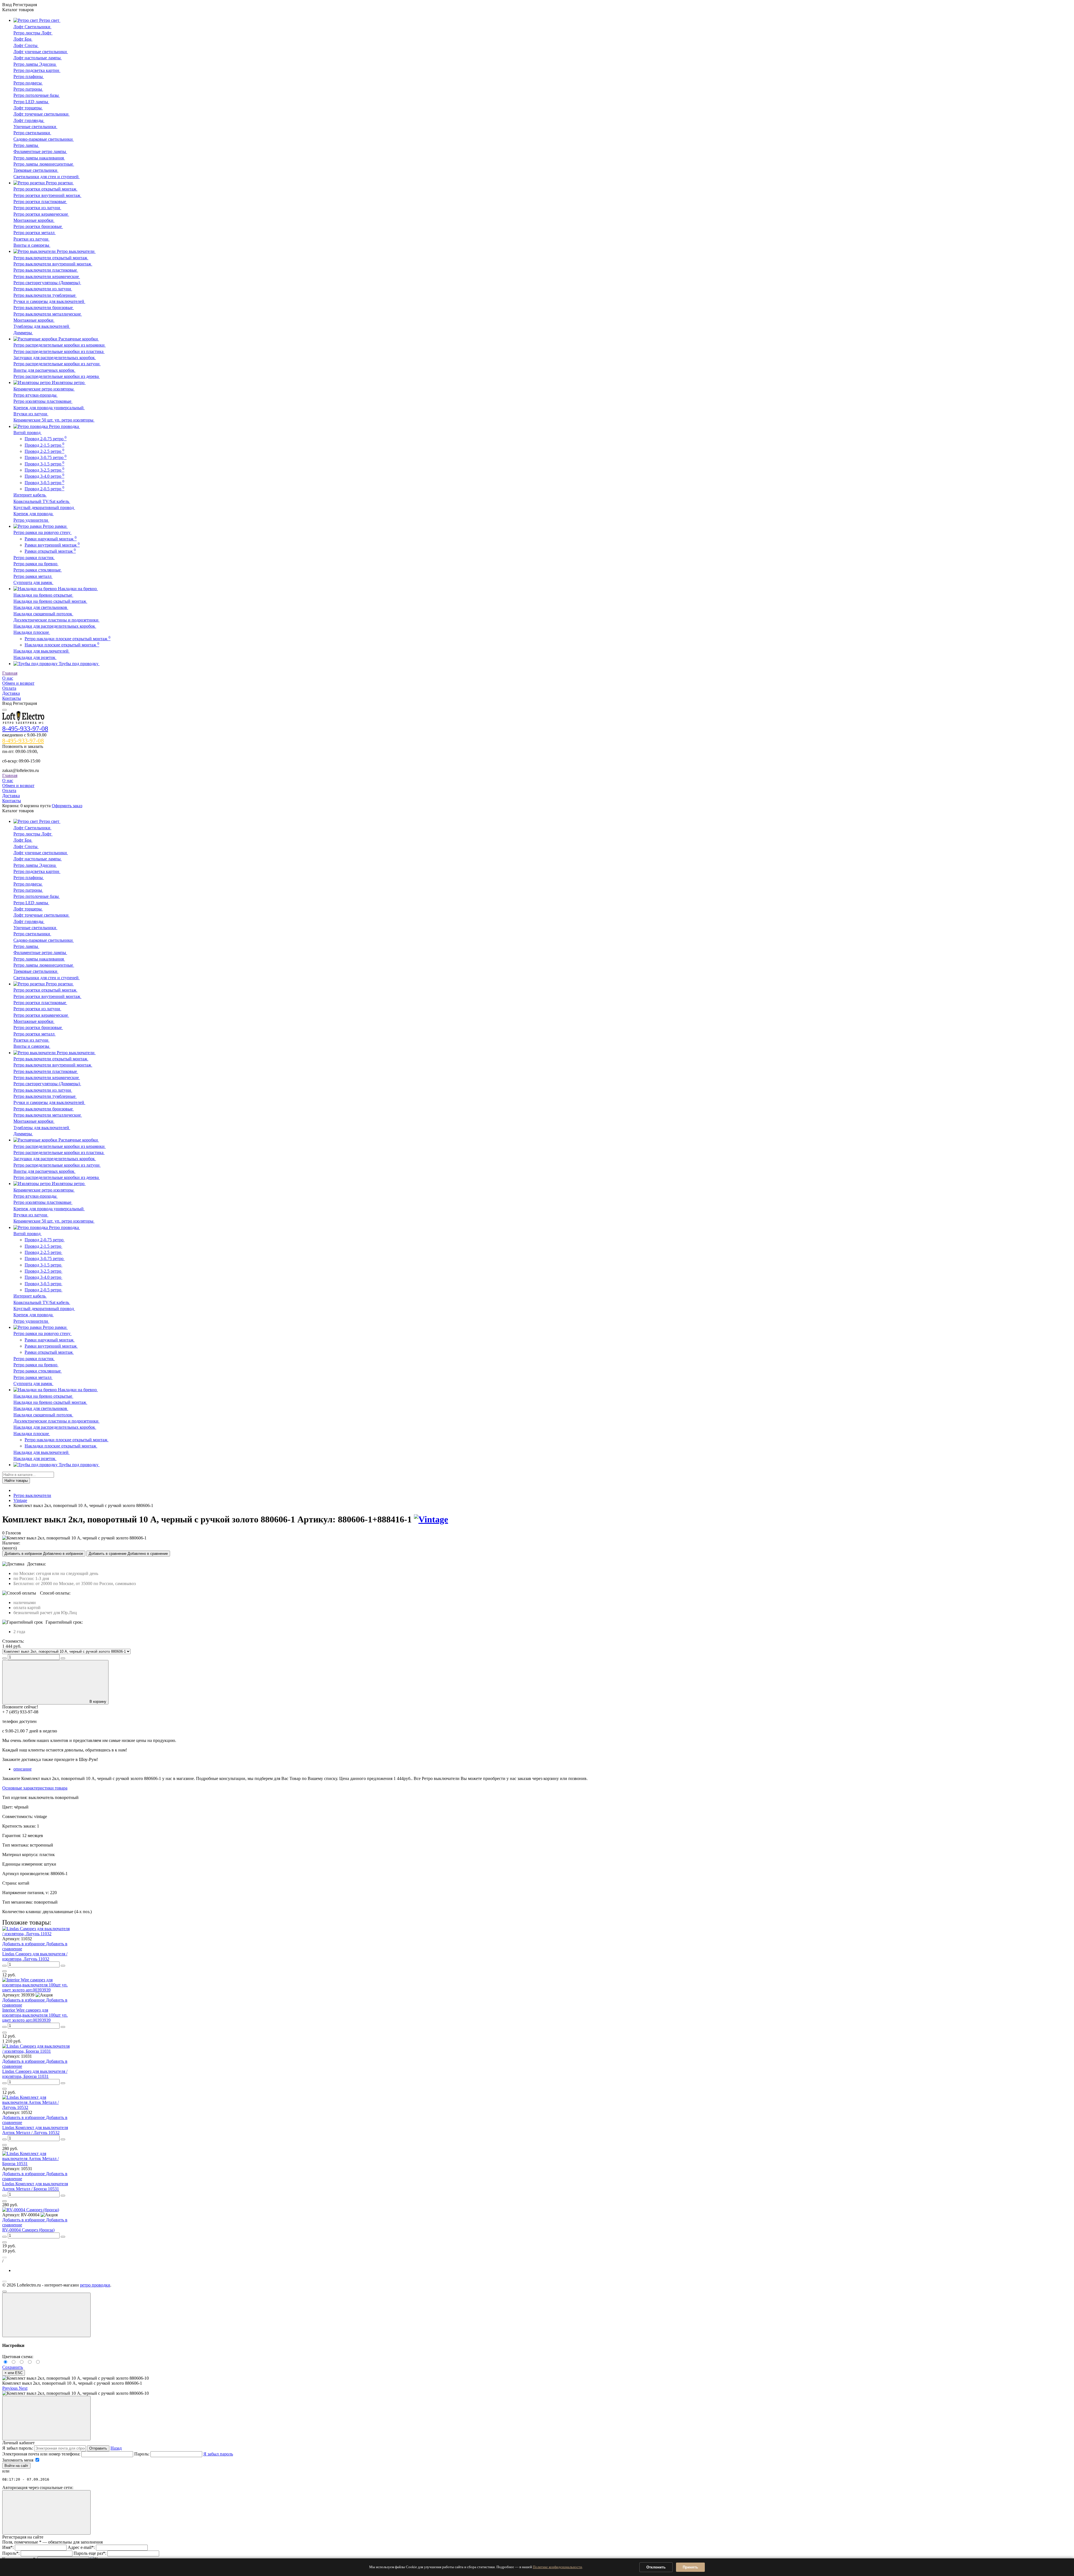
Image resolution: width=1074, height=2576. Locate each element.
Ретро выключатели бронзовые (44, 308)
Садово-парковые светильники (44, 139)
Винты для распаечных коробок (44, 370)
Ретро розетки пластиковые (40, 202)
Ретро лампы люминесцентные (44, 164)
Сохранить (13, 2367)
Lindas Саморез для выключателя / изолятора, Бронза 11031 (35, 2074)
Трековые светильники (36, 170)
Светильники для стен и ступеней (47, 177)
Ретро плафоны (29, 76)
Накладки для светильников (41, 607)
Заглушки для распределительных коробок (55, 358)
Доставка (11, 693)
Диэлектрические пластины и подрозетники (56, 620)
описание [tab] (23, 1769)
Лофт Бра (23, 39)
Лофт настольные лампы (38, 58)
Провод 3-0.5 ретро (44, 483)
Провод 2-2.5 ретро (44, 451)
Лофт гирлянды (29, 120)
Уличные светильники (35, 127)
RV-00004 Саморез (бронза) (28, 2230)
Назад (116, 2448)
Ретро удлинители (31, 520)
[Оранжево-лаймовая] (38, 2362)
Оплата (9, 688)
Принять (690, 2567)
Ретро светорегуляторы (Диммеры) (47, 283)
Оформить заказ (67, 806)
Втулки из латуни (31, 414)
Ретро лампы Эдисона (35, 64)
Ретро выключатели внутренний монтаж (53, 264)
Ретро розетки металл (35, 233)
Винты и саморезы (32, 245)
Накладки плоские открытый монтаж (62, 645)
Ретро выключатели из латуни (43, 289)
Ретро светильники (32, 133)
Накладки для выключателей (42, 651)
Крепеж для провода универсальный (49, 408)
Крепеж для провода (34, 514)
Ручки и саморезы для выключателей (49, 301)
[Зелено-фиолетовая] (14, 2362)
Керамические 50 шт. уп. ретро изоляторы (54, 420)
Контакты (12, 698)
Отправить (98, 2448)
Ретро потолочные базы (37, 95)
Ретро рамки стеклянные (38, 570)
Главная (10, 673)
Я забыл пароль (218, 2454)
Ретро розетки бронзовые (38, 226)
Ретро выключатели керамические (47, 276)
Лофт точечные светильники (42, 114)
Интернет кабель (30, 495)
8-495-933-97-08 (25, 729)
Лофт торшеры (28, 108)
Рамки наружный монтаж (51, 539)
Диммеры (23, 333)
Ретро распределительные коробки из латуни (57, 364)
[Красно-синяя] (23, 2362)
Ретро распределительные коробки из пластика (59, 351)
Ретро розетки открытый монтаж (45, 189)
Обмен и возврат (18, 683)
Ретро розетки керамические (41, 214)
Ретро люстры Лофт (33, 33)
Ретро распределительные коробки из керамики (60, 345)
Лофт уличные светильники (41, 52)
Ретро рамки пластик (34, 558)
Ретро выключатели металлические (48, 314)
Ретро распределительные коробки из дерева (57, 376)
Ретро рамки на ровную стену (43, 532)
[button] (10, 2388)
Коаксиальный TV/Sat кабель (42, 501)
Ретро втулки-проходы (36, 395)
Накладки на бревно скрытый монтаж (50, 601)
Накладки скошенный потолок (43, 614)
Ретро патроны (28, 89)
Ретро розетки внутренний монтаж (47, 195)
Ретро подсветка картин (37, 70)
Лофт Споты (26, 45)
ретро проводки (95, 2285)
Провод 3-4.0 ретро (44, 476)
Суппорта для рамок (33, 582)
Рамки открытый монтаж (50, 551)
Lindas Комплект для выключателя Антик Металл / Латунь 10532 (35, 2130)
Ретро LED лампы (31, 102)
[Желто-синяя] (6, 2362)
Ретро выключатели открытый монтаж (51, 258)
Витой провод (28, 433)
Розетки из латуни (31, 239)
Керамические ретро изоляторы (44, 389)
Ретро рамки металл (33, 576)
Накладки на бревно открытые (43, 595)
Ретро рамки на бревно (36, 564)
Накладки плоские (32, 632)
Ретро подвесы (28, 83)
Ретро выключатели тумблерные (45, 295)
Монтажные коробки (34, 220)
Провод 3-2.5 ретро (44, 470)
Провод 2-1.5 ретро (44, 445)
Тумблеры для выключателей (42, 326)
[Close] (46, 2315)
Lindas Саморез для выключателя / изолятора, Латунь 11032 (35, 1956)
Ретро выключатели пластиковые (46, 270)
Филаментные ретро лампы (40, 151)
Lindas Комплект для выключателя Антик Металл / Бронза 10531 (35, 2186)
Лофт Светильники (32, 27)
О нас (8, 678)
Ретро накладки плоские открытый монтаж (68, 639)
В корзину (98, 1702)
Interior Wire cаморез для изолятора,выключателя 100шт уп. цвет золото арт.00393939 (35, 2015)
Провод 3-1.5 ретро (44, 464)
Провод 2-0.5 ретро (44, 489)
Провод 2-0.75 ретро (46, 439)
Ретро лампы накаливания (39, 158)
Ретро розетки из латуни (37, 208)
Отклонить (656, 2567)
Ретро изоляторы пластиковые (43, 401)
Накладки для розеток (35, 657)
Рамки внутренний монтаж (52, 545)
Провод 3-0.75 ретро (46, 457)
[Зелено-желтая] (31, 2362)
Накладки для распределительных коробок (55, 626)
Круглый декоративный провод (44, 508)
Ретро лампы (26, 145)
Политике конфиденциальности (557, 2567)
